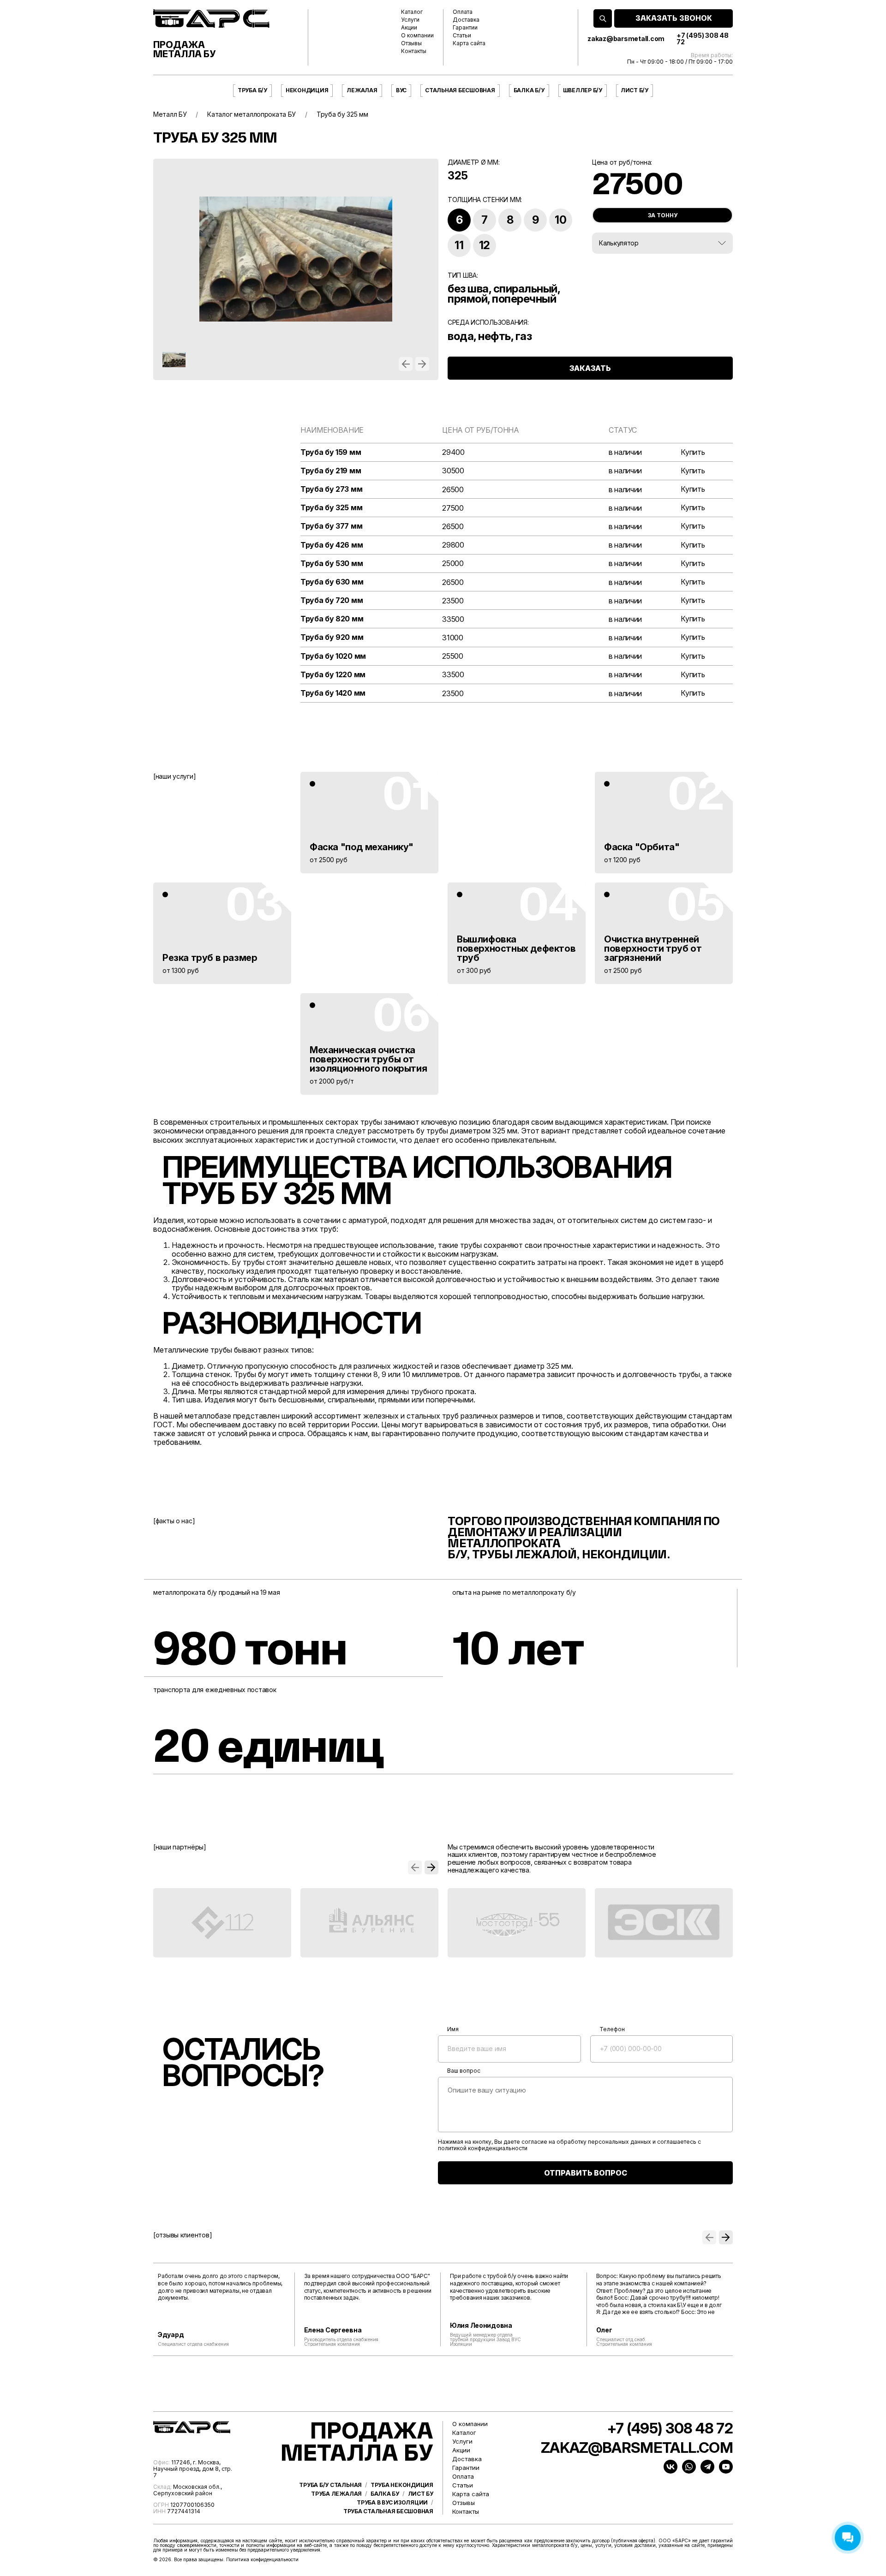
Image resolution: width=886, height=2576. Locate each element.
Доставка (466, 20)
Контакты (414, 51)
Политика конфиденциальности (262, 2559)
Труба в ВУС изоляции (392, 2503)
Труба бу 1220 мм (333, 675)
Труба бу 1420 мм (333, 693)
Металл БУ (170, 114)
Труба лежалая (336, 2494)
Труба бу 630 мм (332, 582)
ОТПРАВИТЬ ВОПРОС (586, 2173)
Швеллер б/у (583, 90)
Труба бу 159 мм (331, 452)
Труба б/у (252, 90)
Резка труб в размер (210, 958)
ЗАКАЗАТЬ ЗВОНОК (674, 18)
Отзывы (411, 43)
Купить (693, 452)
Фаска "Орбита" (642, 847)
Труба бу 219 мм (331, 471)
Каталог (412, 12)
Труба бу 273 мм (331, 489)
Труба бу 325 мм (331, 508)
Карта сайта (469, 43)
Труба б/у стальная (330, 2485)
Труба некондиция (402, 2485)
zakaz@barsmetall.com (626, 39)
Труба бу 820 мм (332, 619)
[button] (406, 364)
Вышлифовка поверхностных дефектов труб (516, 948)
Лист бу (421, 2494)
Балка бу (385, 2494)
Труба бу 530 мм (332, 563)
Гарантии (465, 28)
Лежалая (362, 90)
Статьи (462, 36)
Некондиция (307, 90)
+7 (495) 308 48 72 (702, 39)
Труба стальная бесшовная (388, 2511)
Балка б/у (529, 90)
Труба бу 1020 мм (333, 656)
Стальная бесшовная (460, 90)
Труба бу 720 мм (332, 600)
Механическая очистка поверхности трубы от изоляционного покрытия (368, 1059)
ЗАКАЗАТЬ (590, 368)
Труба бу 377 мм (331, 526)
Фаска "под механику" (362, 847)
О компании (417, 36)
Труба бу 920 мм (332, 637)
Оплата (463, 12)
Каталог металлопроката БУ (251, 114)
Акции (409, 28)
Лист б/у (635, 90)
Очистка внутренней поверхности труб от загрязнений (653, 948)
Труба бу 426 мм (332, 545)
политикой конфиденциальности (483, 2148)
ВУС (401, 90)
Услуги (410, 20)
